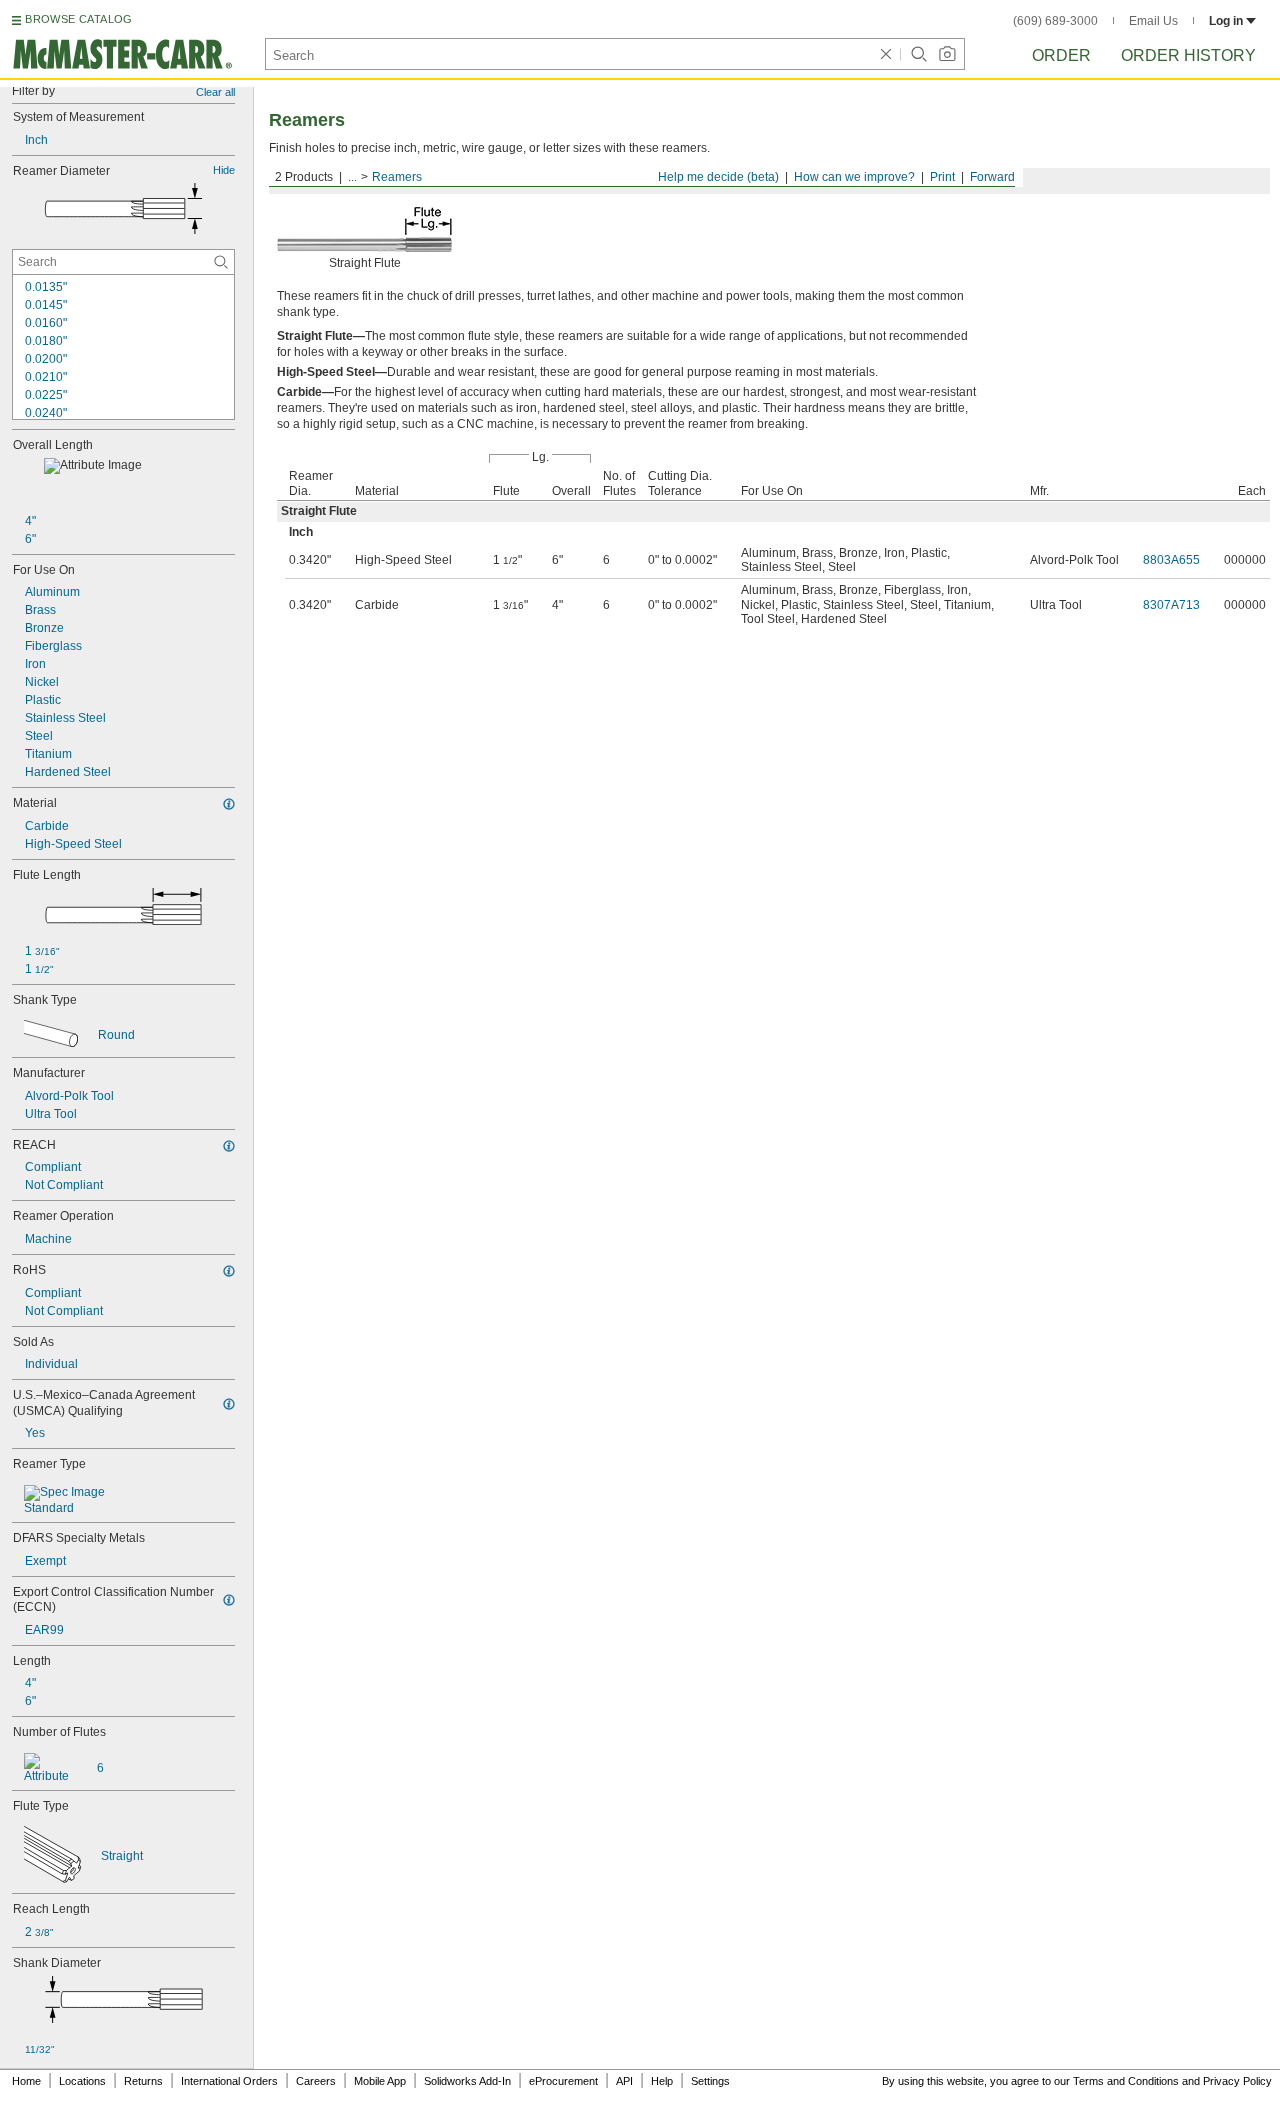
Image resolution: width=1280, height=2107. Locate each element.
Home (26, 2081)
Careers (316, 2081)
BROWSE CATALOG (78, 19)
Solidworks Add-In (467, 2081)
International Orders (229, 2081)
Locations (82, 2081)
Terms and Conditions (1126, 2081)
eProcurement (563, 2081)
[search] (221, 262)
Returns (143, 2081)
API (624, 2081)
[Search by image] (947, 54)
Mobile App (380, 2081)
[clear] (886, 54)
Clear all (215, 92)
